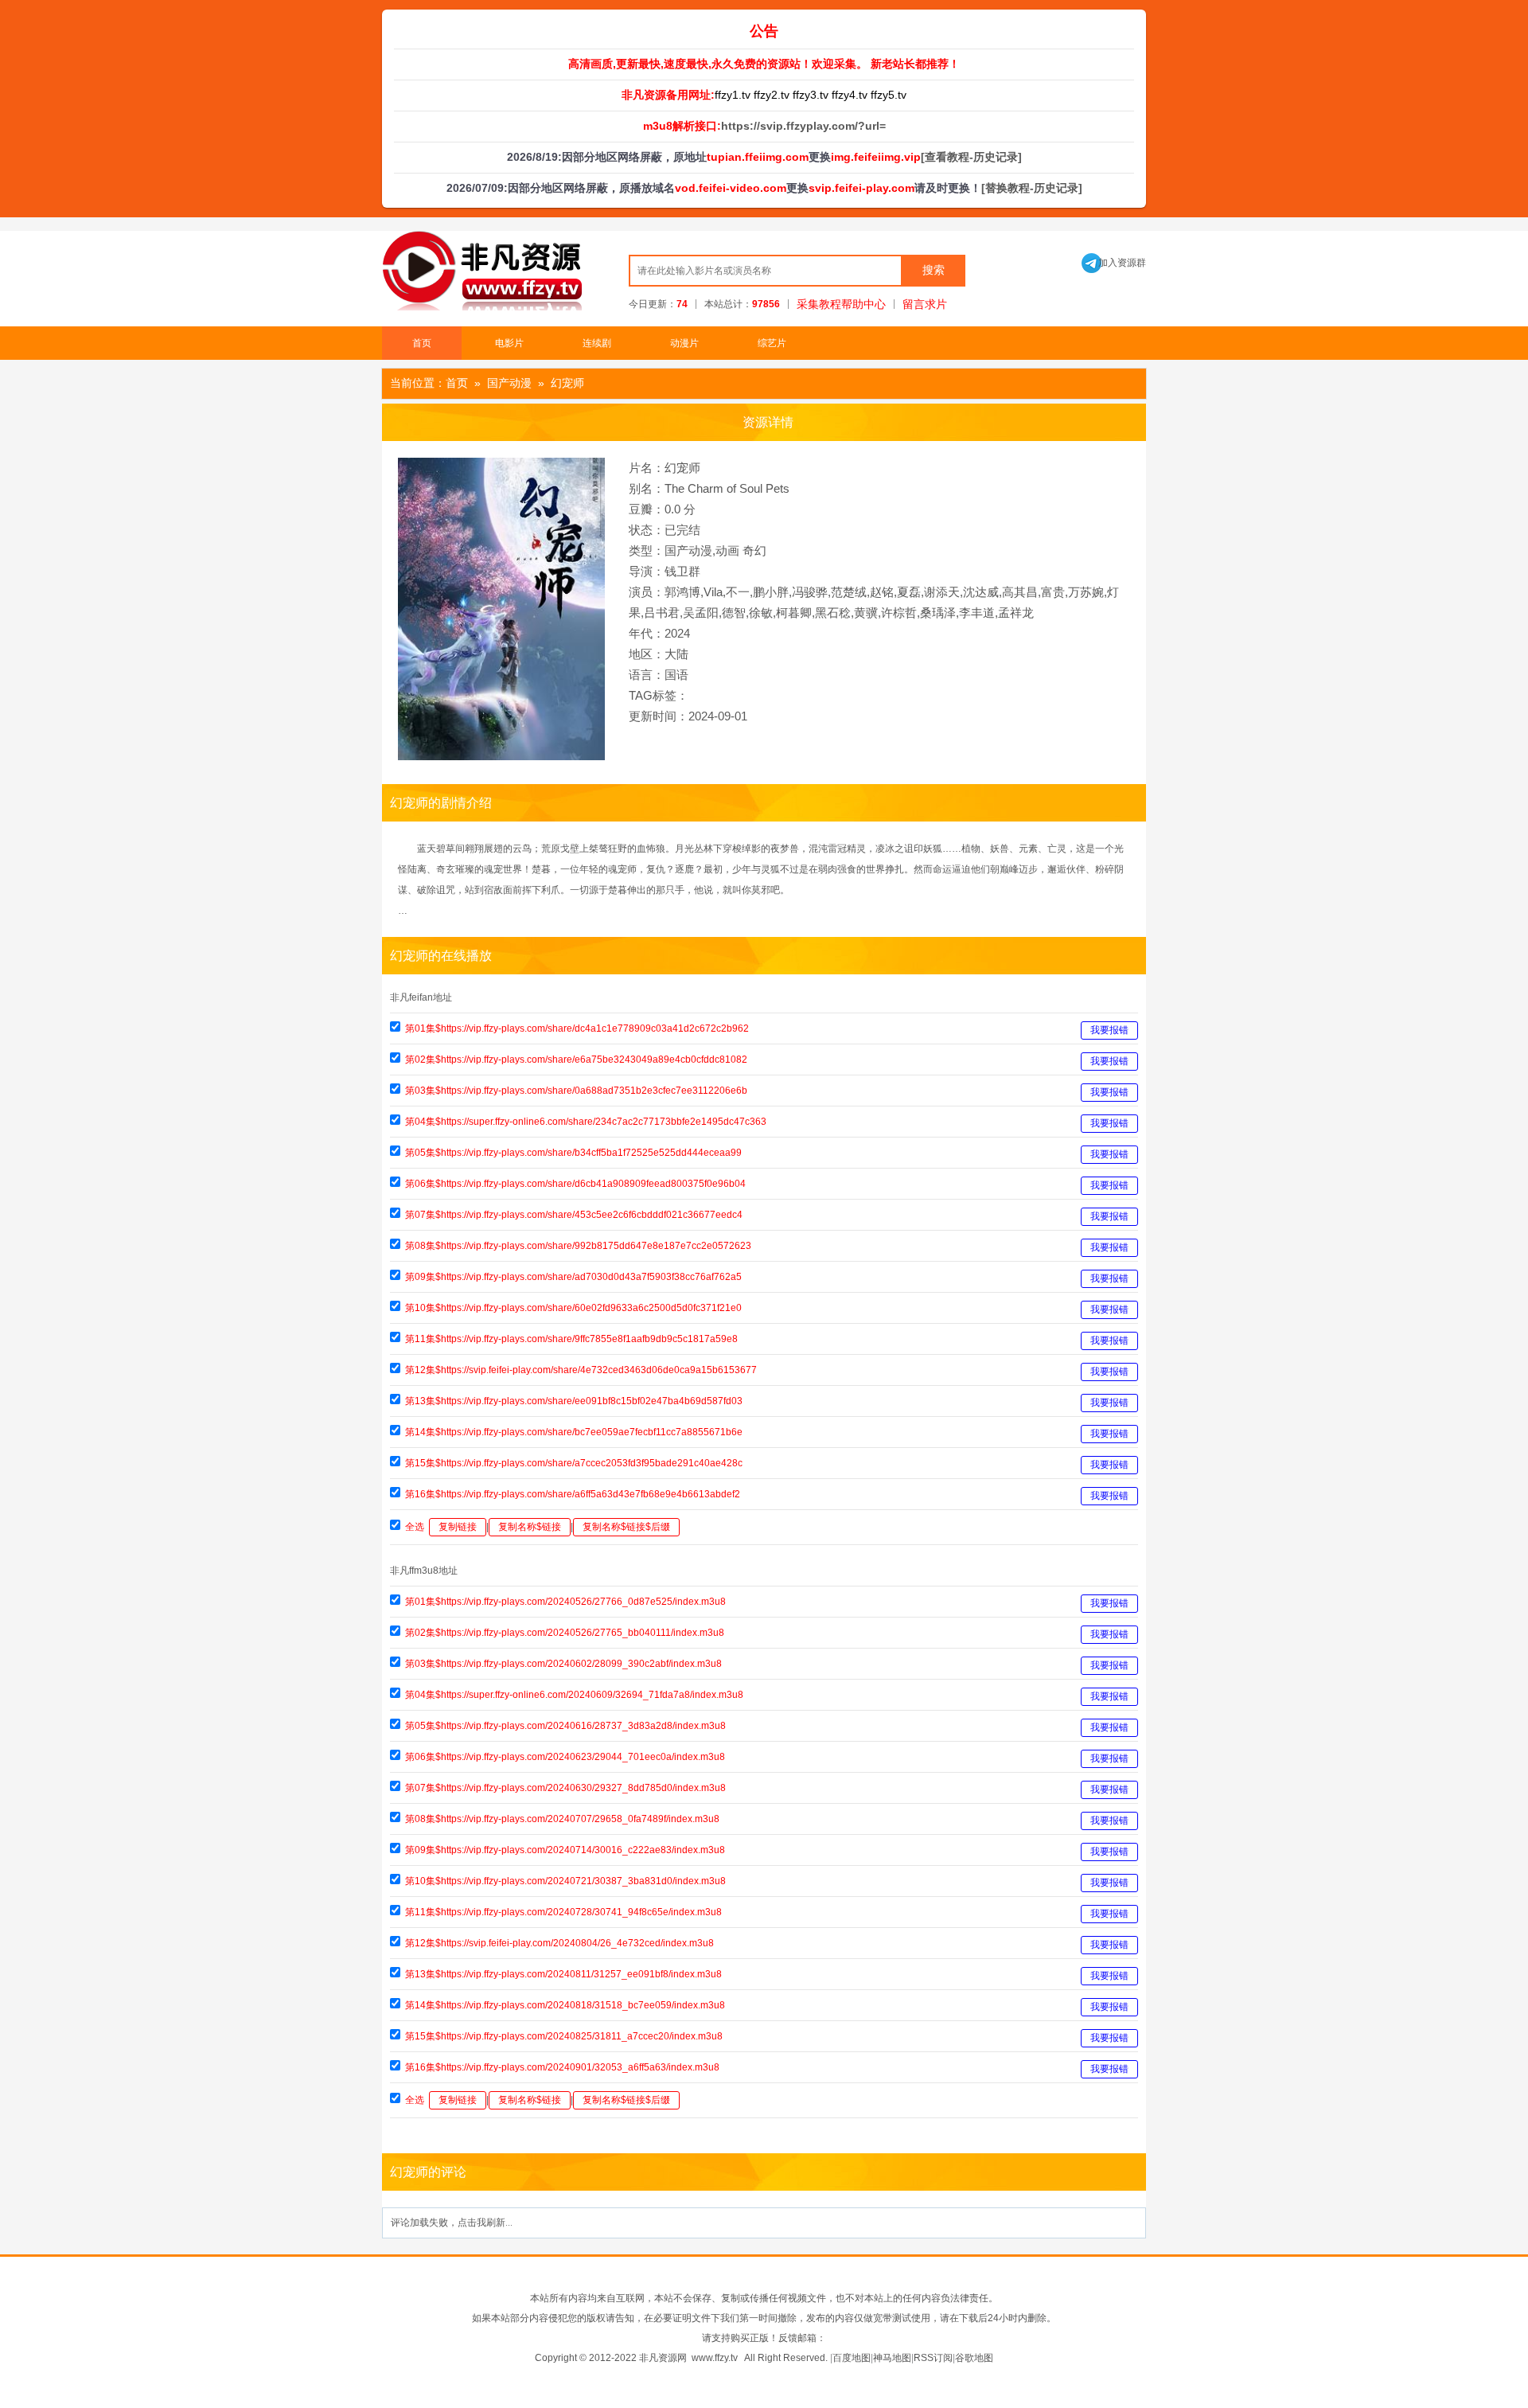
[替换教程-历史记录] (1032, 188)
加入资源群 (1114, 263)
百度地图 (852, 2358)
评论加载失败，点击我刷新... (452, 2223)
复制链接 (458, 1527)
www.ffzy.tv (715, 2358)
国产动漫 (509, 383)
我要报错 (1109, 1030)
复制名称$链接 (530, 1527)
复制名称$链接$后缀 (626, 1527)
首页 (422, 343)
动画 (727, 550)
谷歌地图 (974, 2358)
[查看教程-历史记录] (971, 157)
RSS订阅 (933, 2358)
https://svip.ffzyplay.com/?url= (803, 126)
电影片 (509, 343)
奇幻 (754, 550)
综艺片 (772, 343)
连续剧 (597, 343)
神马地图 (892, 2358)
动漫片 (684, 343)
